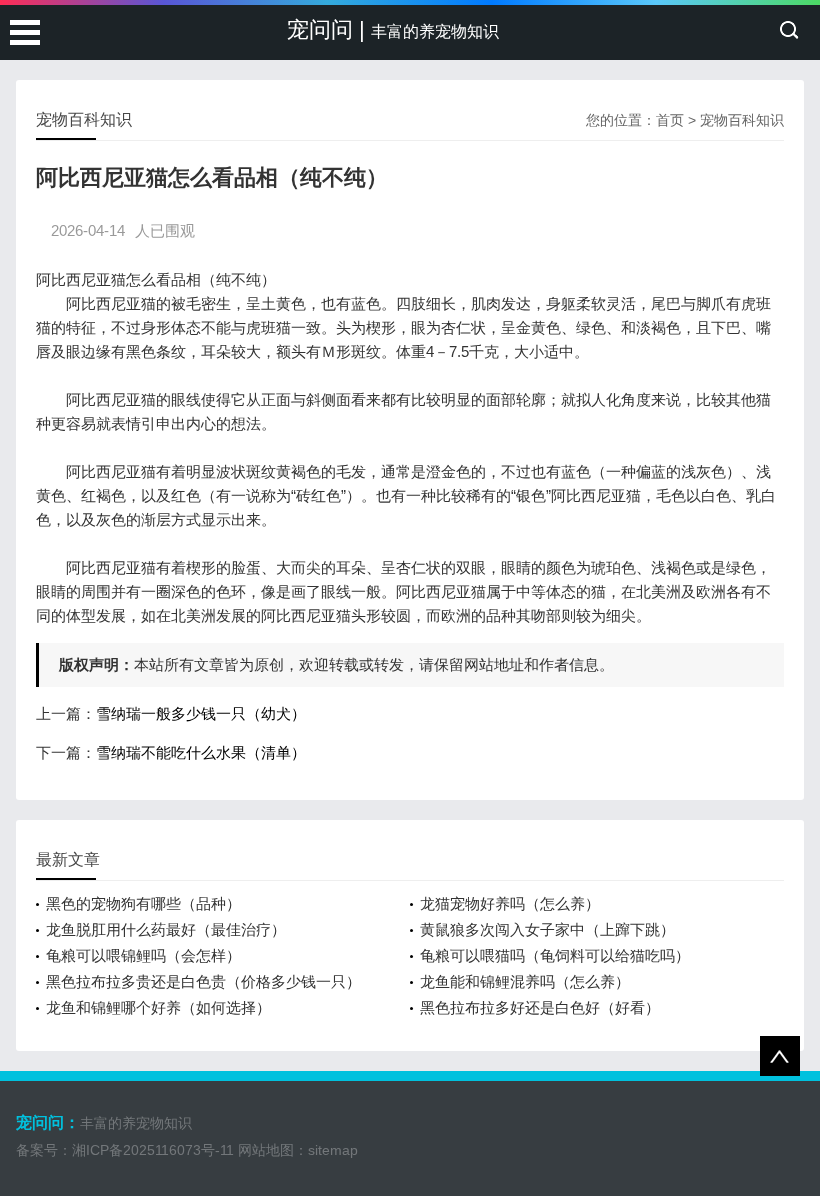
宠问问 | (393, 29)
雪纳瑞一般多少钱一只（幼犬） (201, 713)
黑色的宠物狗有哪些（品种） (143, 903)
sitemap (333, 1150)
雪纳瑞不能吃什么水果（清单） (201, 752)
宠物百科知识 (742, 120)
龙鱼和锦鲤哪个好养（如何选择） (158, 1007)
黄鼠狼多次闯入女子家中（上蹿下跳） (547, 929)
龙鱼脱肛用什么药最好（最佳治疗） (166, 929)
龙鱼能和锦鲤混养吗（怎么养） (525, 981)
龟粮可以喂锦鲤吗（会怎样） (143, 955)
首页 (670, 120)
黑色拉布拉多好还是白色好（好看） (540, 1007)
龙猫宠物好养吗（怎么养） (510, 903)
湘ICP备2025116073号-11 (153, 1150)
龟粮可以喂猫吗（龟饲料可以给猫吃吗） (555, 955)
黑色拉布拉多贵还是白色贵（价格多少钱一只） (203, 981)
